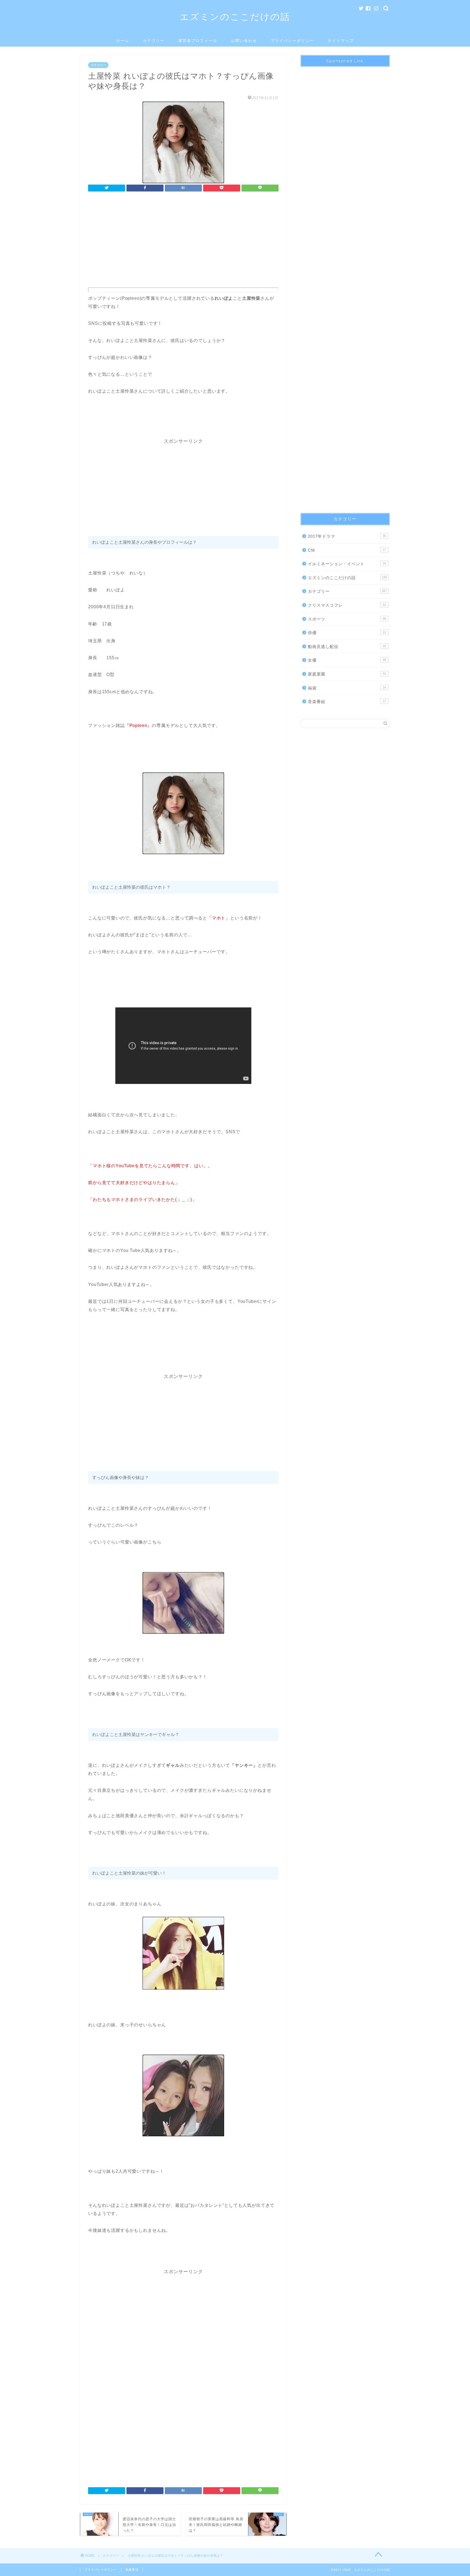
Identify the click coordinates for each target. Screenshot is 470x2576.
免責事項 (132, 2569)
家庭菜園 (347, 674)
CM (347, 550)
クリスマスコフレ (347, 605)
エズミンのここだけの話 (235, 16)
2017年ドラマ (347, 536)
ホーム (123, 41)
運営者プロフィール (198, 41)
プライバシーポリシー (292, 41)
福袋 (347, 688)
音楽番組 (347, 702)
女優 (347, 660)
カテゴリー (154, 41)
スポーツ (347, 619)
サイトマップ (341, 41)
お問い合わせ (244, 41)
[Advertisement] (183, 241)
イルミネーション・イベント (347, 564)
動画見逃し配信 (347, 647)
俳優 (347, 633)
